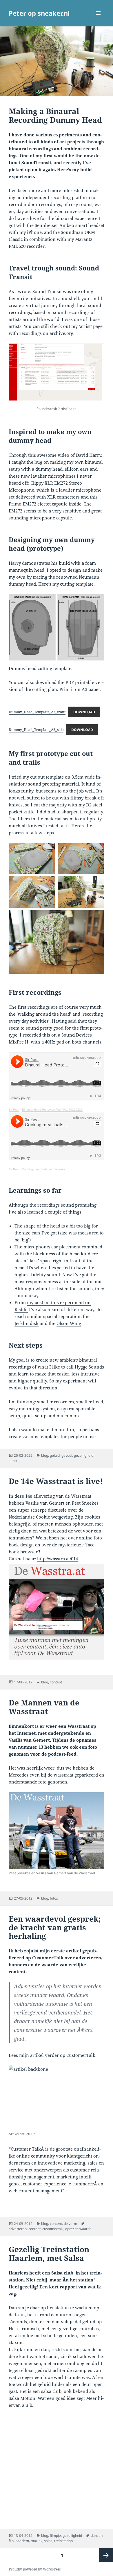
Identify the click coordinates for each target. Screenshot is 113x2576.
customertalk (53, 2229)
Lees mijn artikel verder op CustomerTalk (52, 2055)
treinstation (63, 2541)
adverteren (18, 2229)
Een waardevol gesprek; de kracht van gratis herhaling (55, 1927)
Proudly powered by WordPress (35, 2569)
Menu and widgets (98, 19)
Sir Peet (14, 1110)
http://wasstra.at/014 (58, 1559)
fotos (54, 1898)
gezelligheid (84, 1455)
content (56, 1682)
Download (84, 712)
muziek (37, 2541)
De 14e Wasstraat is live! (56, 1481)
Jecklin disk (27, 1323)
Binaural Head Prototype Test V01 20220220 (52, 1110)
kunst (13, 1461)
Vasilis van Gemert (29, 1740)
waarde (85, 2229)
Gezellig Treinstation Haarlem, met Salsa (49, 2254)
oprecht (71, 2229)
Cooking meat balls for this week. (44, 1169)
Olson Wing (69, 1323)
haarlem (22, 2541)
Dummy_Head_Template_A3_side (36, 730)
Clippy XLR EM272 (49, 483)
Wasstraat (79, 1726)
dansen (97, 2536)
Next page (106, 2555)
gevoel (67, 1455)
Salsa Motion (22, 2398)
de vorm (70, 2224)
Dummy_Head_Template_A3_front (37, 712)
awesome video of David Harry (69, 455)
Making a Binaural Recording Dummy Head (55, 115)
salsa (48, 2541)
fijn (11, 2541)
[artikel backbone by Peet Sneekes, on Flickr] (57, 2097)
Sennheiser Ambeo (54, 225)
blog (45, 1455)
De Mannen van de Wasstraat (44, 1707)
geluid (55, 1455)
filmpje (55, 2536)
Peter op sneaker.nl (39, 13)
